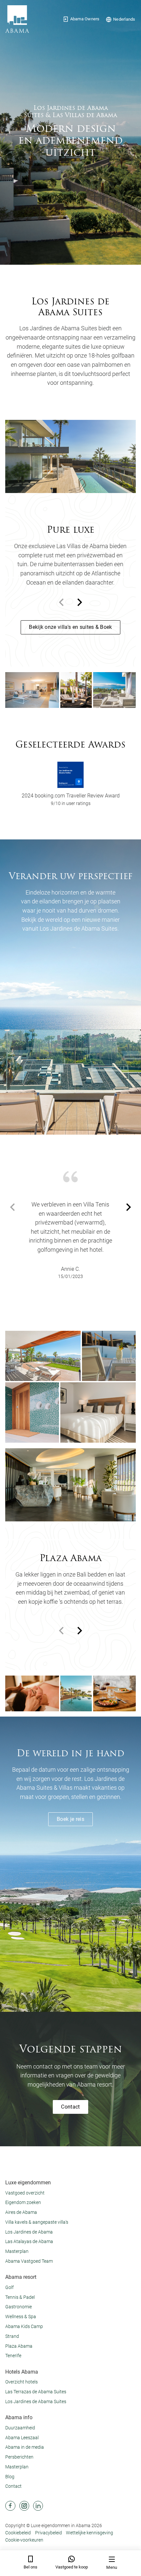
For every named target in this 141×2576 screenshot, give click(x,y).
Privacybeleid (49, 2533)
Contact (70, 2107)
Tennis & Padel (20, 2297)
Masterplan (17, 2251)
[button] (80, 602)
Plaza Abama (19, 2346)
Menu (112, 2567)
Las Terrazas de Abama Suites (36, 2392)
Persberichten (19, 2457)
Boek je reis (70, 1819)
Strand (12, 2336)
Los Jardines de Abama (29, 2232)
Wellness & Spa (21, 2317)
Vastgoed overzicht (25, 2193)
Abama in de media (25, 2447)
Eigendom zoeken (23, 2202)
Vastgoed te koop (72, 2567)
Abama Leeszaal (22, 2438)
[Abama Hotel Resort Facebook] (10, 2506)
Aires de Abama (21, 2212)
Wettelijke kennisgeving (90, 2533)
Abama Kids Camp (24, 2326)
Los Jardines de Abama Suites (36, 2401)
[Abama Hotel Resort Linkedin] (38, 2506)
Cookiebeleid (18, 2533)
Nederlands (124, 19)
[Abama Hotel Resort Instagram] (24, 2506)
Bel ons (30, 2567)
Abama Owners (85, 19)
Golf (10, 2287)
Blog (10, 2477)
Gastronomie (19, 2307)
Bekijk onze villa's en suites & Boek (70, 627)
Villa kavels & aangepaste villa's (37, 2222)
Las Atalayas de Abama (29, 2241)
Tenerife (13, 2356)
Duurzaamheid (20, 2428)
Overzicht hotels (21, 2382)
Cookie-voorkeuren (24, 2540)
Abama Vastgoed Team (29, 2261)
